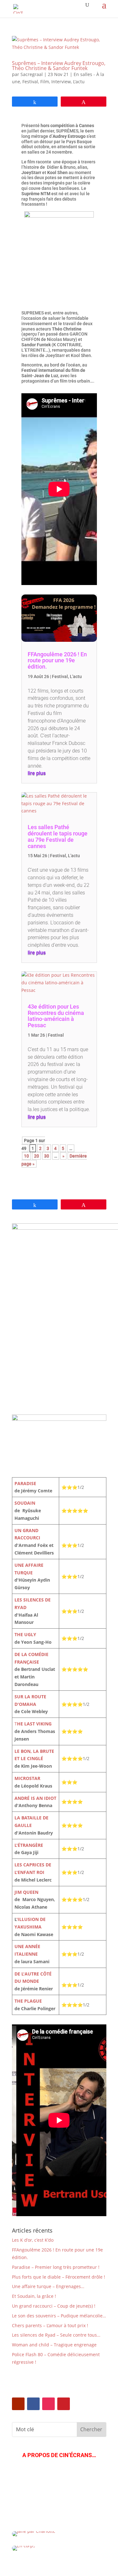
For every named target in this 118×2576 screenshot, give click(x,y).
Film (45, 82)
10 (26, 1156)
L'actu (79, 82)
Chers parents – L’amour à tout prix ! (50, 2325)
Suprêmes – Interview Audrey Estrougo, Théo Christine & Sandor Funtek (59, 66)
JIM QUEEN (26, 1892)
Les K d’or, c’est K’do (33, 2240)
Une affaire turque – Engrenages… (48, 2286)
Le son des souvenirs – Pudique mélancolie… (59, 2316)
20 (37, 1156)
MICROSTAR (27, 1778)
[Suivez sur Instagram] (48, 2404)
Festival (30, 82)
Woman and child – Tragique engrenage (54, 2345)
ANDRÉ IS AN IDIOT (35, 1798)
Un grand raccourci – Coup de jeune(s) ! (54, 2306)
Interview (61, 82)
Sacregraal (32, 74)
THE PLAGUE (28, 2001)
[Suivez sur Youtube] (18, 2404)
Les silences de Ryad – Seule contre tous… (56, 2335)
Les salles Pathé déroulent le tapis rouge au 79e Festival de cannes (58, 836)
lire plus (37, 773)
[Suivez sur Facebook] (33, 2404)
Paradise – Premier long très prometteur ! (56, 2267)
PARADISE (25, 1483)
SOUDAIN (25, 1503)
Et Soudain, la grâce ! (34, 2296)
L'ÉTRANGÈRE (29, 1845)
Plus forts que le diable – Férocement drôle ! (59, 2277)
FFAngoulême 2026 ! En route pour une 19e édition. (57, 661)
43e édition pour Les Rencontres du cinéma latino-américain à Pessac (56, 1016)
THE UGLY (25, 1634)
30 (47, 1156)
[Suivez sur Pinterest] (64, 2404)
